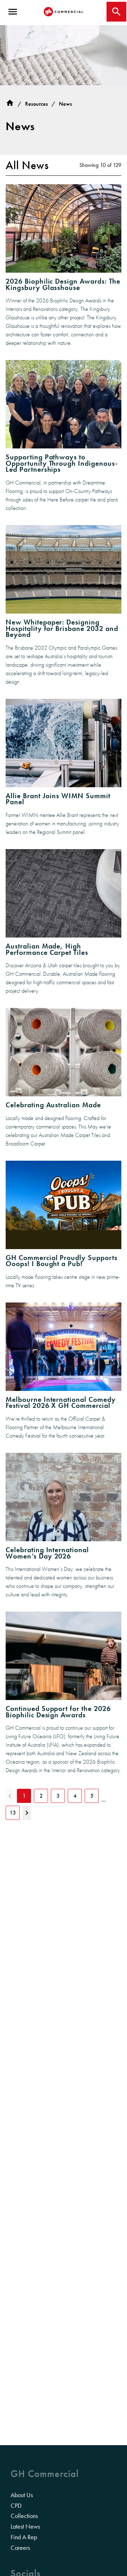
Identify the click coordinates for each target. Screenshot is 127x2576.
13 (13, 1813)
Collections (24, 2516)
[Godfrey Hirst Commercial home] (64, 12)
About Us (22, 2495)
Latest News (25, 2526)
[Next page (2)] (27, 1813)
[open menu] (13, 12)
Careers (20, 2548)
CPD (16, 2506)
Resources (37, 104)
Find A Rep (24, 2537)
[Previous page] (10, 1796)
